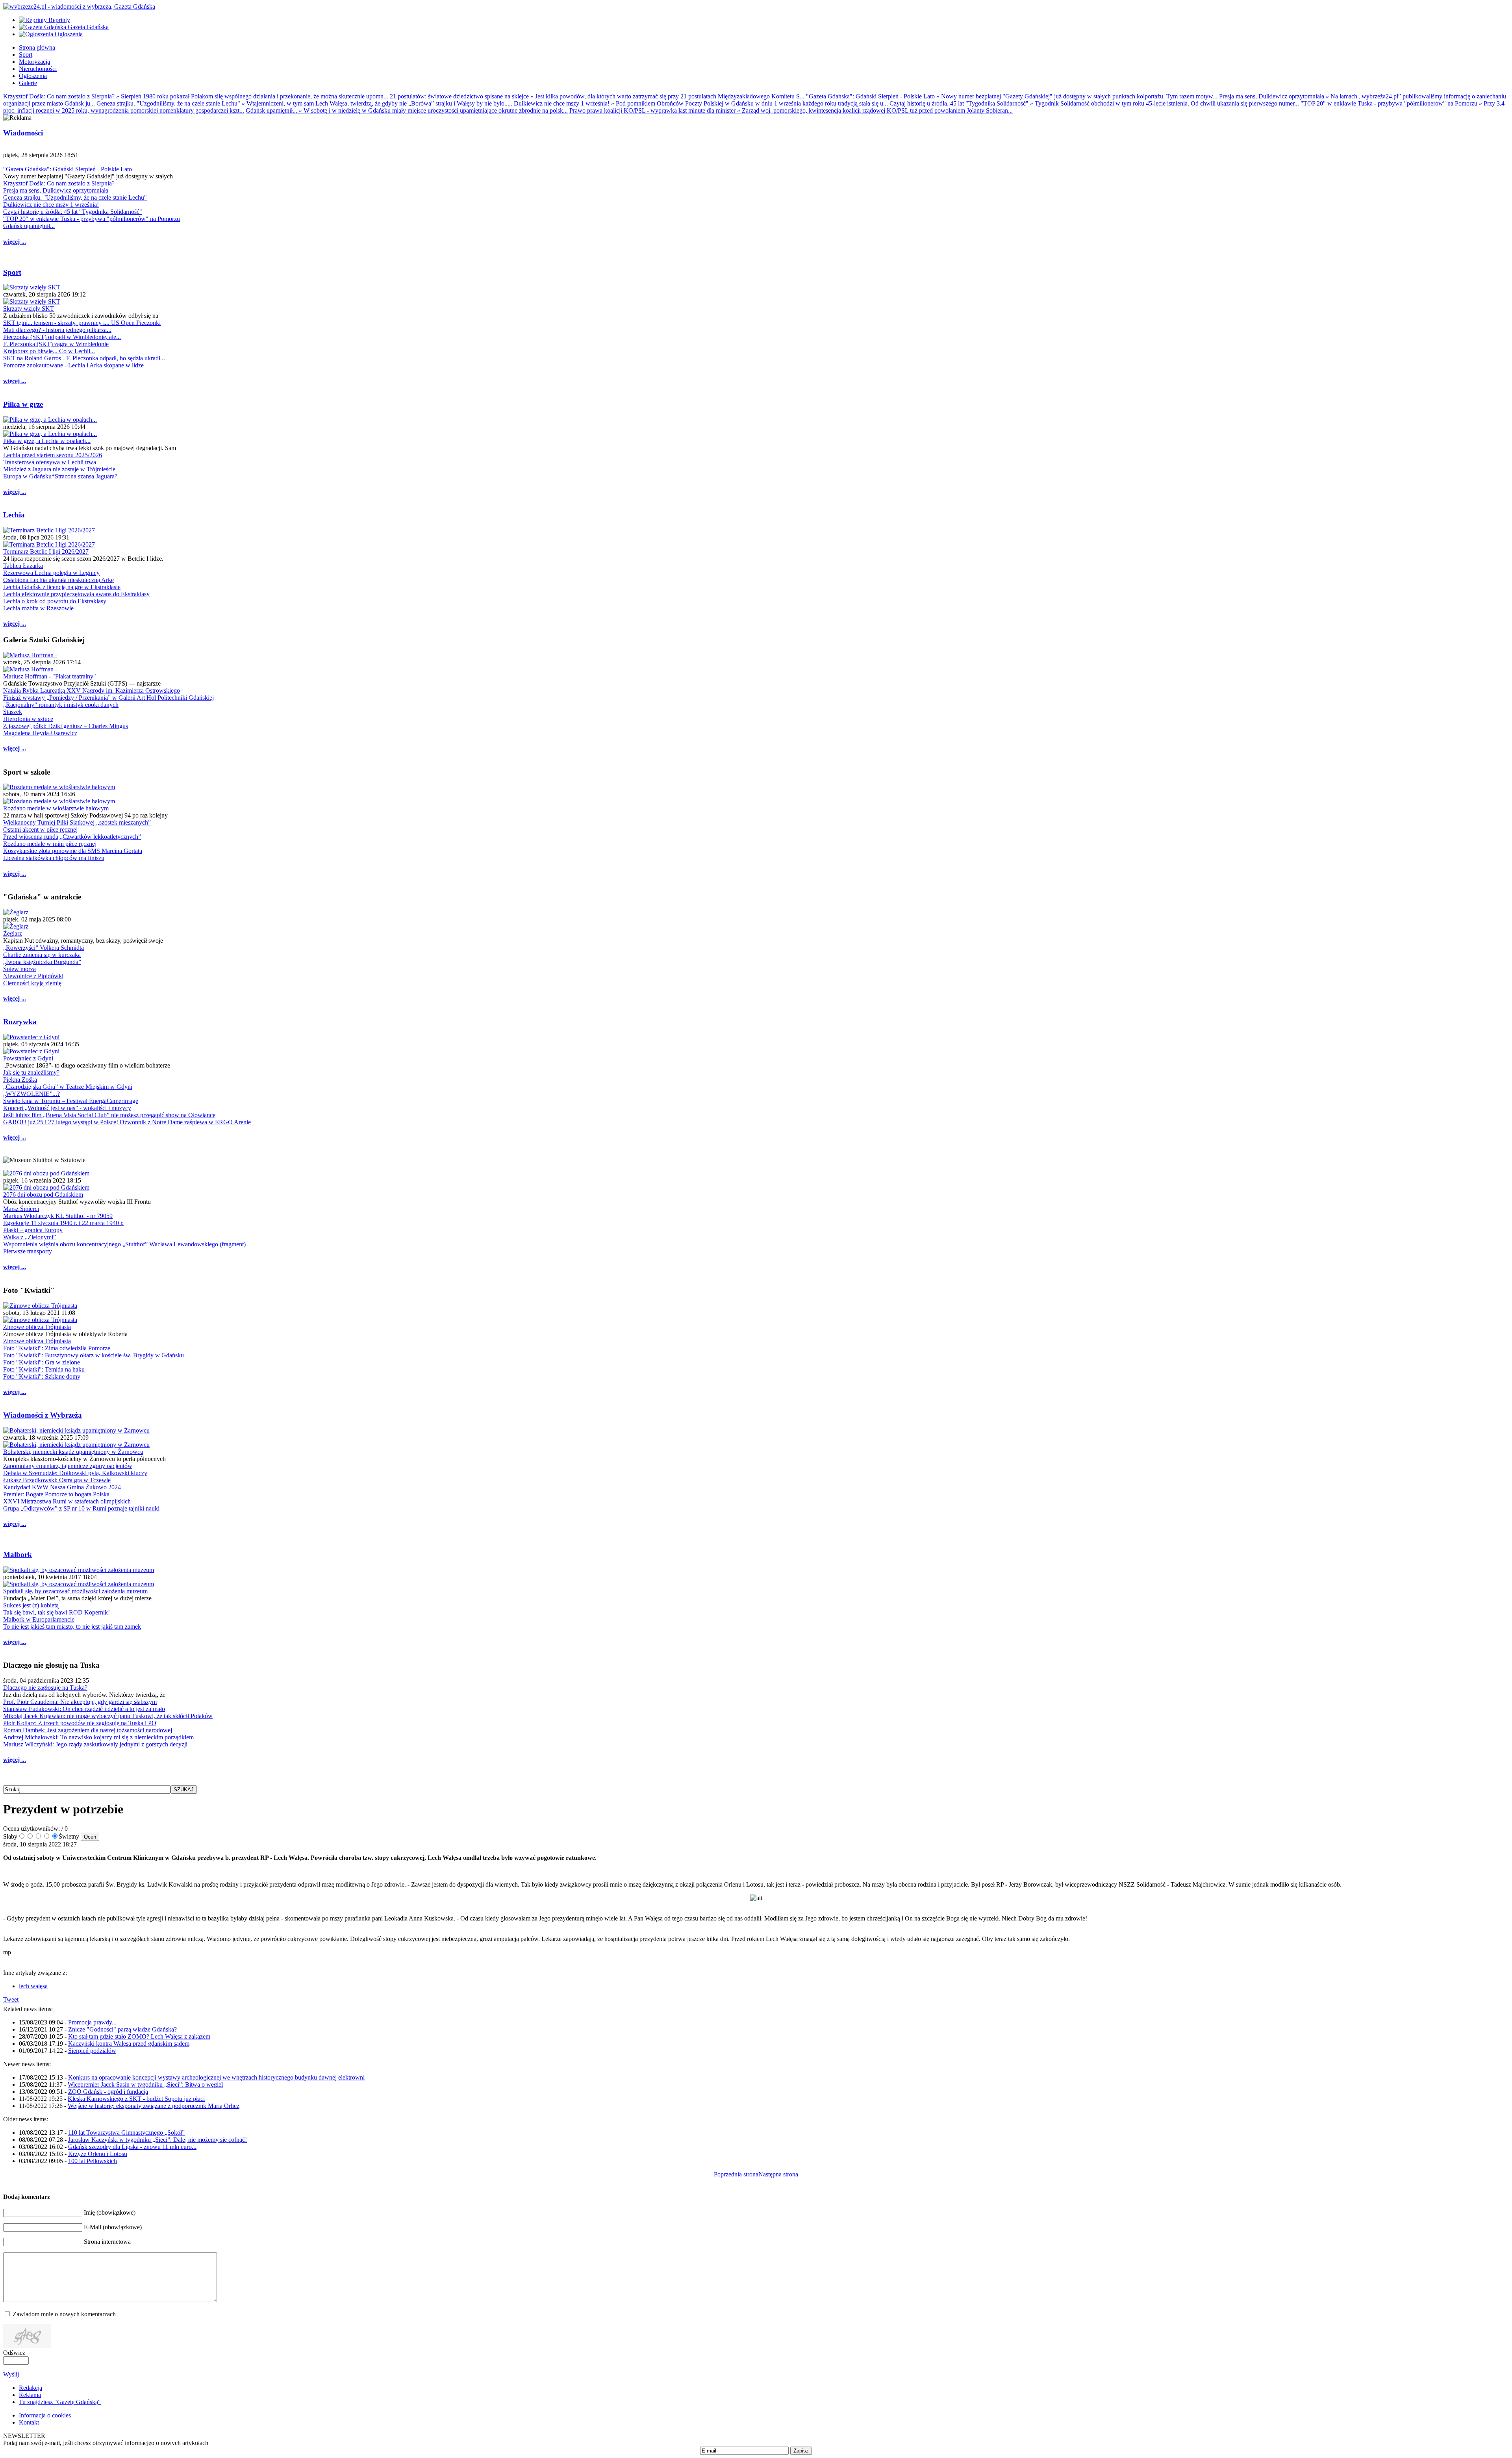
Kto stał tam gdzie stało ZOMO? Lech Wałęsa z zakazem (139, 2036)
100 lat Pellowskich (93, 2161)
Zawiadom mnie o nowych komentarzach (64, 2314)
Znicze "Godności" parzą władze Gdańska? (122, 2029)
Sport (12, 272)
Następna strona (778, 2174)
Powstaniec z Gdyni (28, 1058)
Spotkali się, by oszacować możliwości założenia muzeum (75, 1591)
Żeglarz (13, 933)
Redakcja (31, 2388)
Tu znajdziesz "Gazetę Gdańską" (60, 2402)
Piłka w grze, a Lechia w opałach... (47, 441)
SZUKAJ (184, 1790)
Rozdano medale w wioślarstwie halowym (56, 808)
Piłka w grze (23, 404)
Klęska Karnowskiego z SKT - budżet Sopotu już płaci (136, 2099)
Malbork (18, 1554)
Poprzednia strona (736, 2174)
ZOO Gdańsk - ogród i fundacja (108, 2092)
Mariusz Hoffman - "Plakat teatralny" (50, 676)
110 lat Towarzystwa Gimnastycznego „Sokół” (126, 2133)
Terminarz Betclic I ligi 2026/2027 (46, 551)
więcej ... (15, 242)
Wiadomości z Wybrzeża (43, 1415)
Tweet (11, 1999)
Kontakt (29, 2422)
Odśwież (14, 2353)
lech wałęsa (33, 1986)
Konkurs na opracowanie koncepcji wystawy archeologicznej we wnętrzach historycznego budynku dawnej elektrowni (216, 2077)
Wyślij (11, 2374)
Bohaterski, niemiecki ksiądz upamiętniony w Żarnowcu (73, 1452)
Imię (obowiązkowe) (110, 2212)
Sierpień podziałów (92, 2051)
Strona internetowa (107, 2242)
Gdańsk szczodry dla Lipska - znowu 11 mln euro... (132, 2147)
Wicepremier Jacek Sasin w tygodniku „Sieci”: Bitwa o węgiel (145, 2084)
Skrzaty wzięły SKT (29, 309)
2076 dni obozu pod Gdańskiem (43, 1195)
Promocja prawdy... (92, 2022)
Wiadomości (23, 133)
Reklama (30, 2395)
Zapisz (801, 2451)
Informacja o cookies (45, 2415)
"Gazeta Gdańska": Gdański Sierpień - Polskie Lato (68, 169)
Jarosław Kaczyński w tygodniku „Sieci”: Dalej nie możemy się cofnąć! (157, 2140)
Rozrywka (20, 1022)
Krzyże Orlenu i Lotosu (98, 2154)
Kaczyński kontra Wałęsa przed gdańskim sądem (129, 2044)
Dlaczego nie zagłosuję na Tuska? (45, 1688)
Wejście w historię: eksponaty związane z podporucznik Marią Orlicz (154, 2106)
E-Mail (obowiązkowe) (113, 2227)
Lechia (14, 515)
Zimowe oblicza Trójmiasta (37, 1327)
